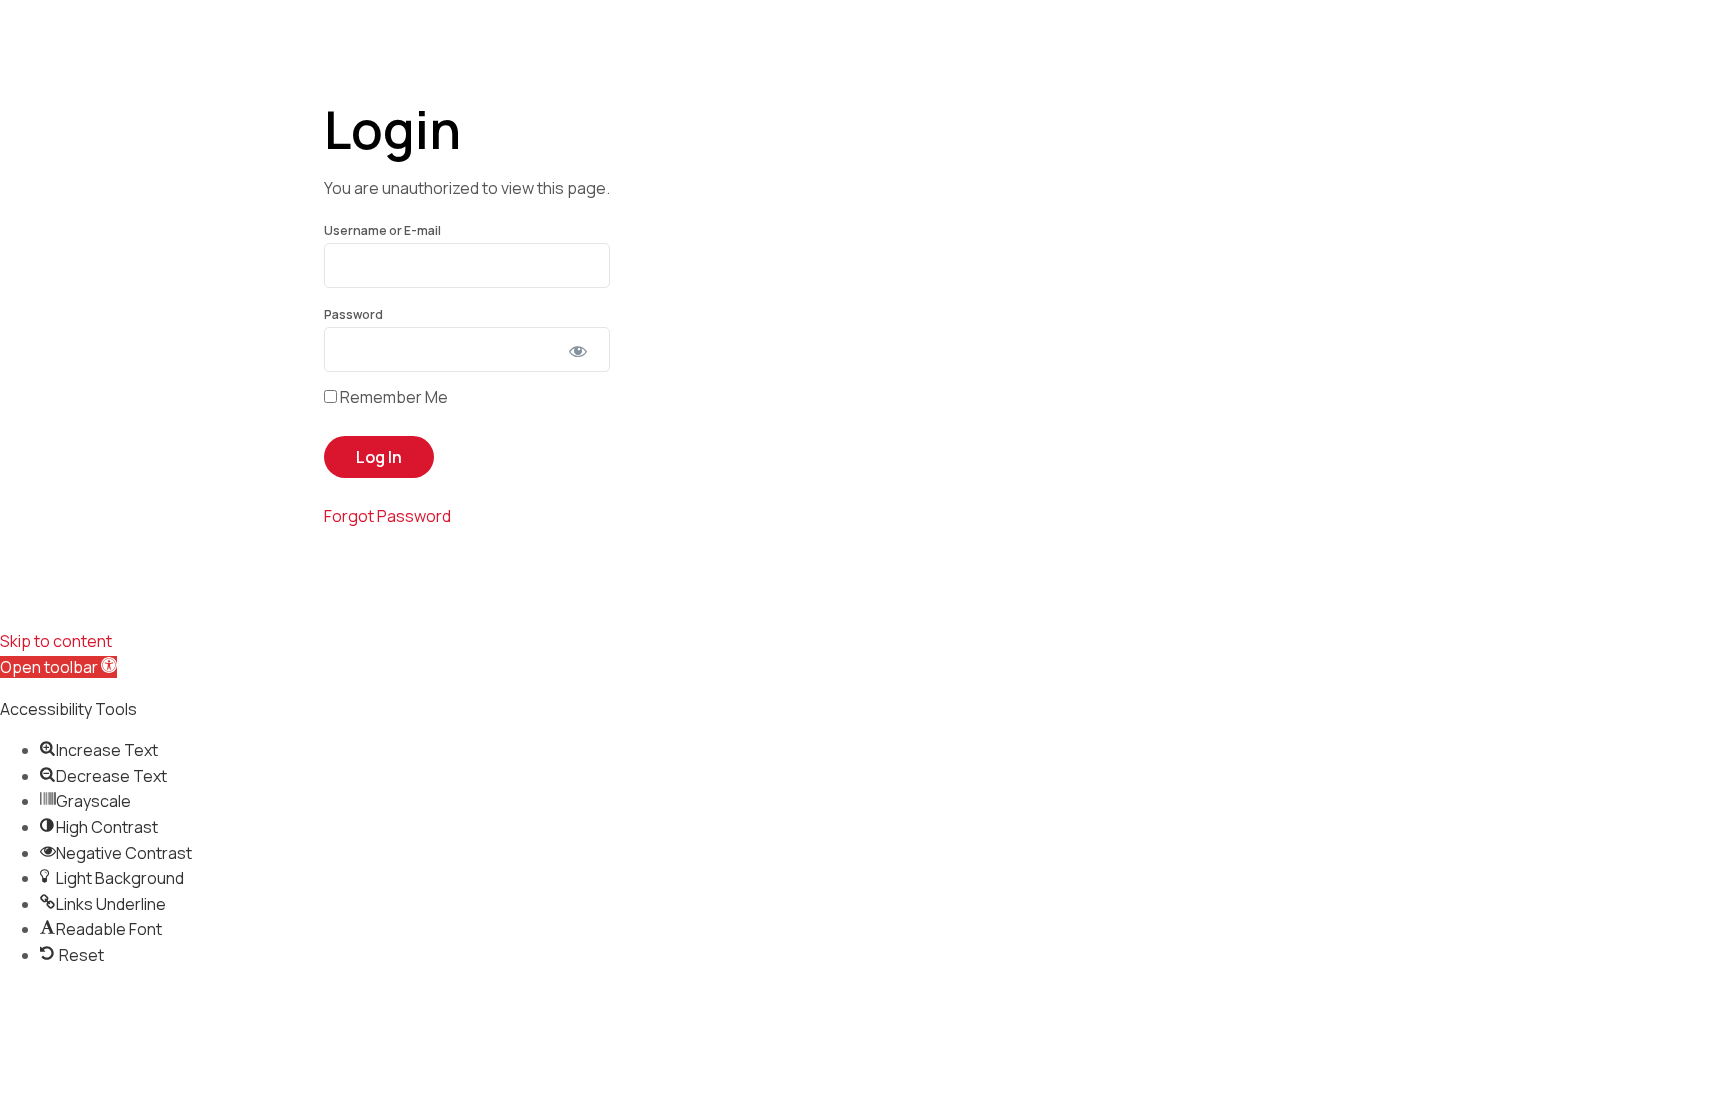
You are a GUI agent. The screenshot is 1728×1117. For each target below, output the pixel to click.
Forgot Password (387, 516)
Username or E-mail (382, 230)
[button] (58, 667)
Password (353, 314)
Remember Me (392, 397)
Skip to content (56, 641)
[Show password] (577, 351)
